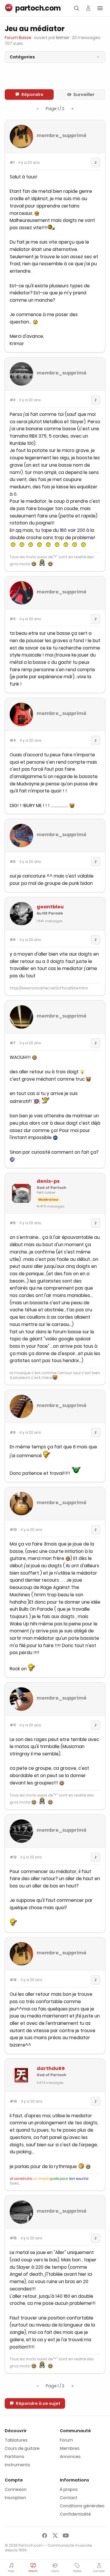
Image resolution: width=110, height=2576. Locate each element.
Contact (69, 2498)
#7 (13, 1043)
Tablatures (16, 2440)
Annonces (70, 2457)
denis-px (48, 1181)
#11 (13, 1725)
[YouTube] (66, 2535)
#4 (13, 740)
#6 (13, 940)
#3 (13, 619)
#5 (13, 862)
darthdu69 (51, 2068)
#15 (13, 2238)
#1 (12, 163)
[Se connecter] (88, 8)
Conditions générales (82, 2506)
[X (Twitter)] (55, 2535)
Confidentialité (75, 2514)
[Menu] (100, 8)
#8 (13, 1223)
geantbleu (50, 907)
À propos (69, 2489)
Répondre (32, 95)
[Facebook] (45, 2535)
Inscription (15, 2498)
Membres (70, 2448)
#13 (13, 1980)
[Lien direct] (96, 163)
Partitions (15, 2457)
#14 (13, 2101)
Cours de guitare (22, 2448)
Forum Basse (18, 38)
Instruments (17, 2465)
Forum (66, 2440)
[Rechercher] (77, 8)
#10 (13, 1530)
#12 (13, 1857)
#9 (13, 1433)
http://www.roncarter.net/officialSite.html (49, 988)
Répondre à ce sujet (38, 2403)
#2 (12, 400)
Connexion (16, 2489)
